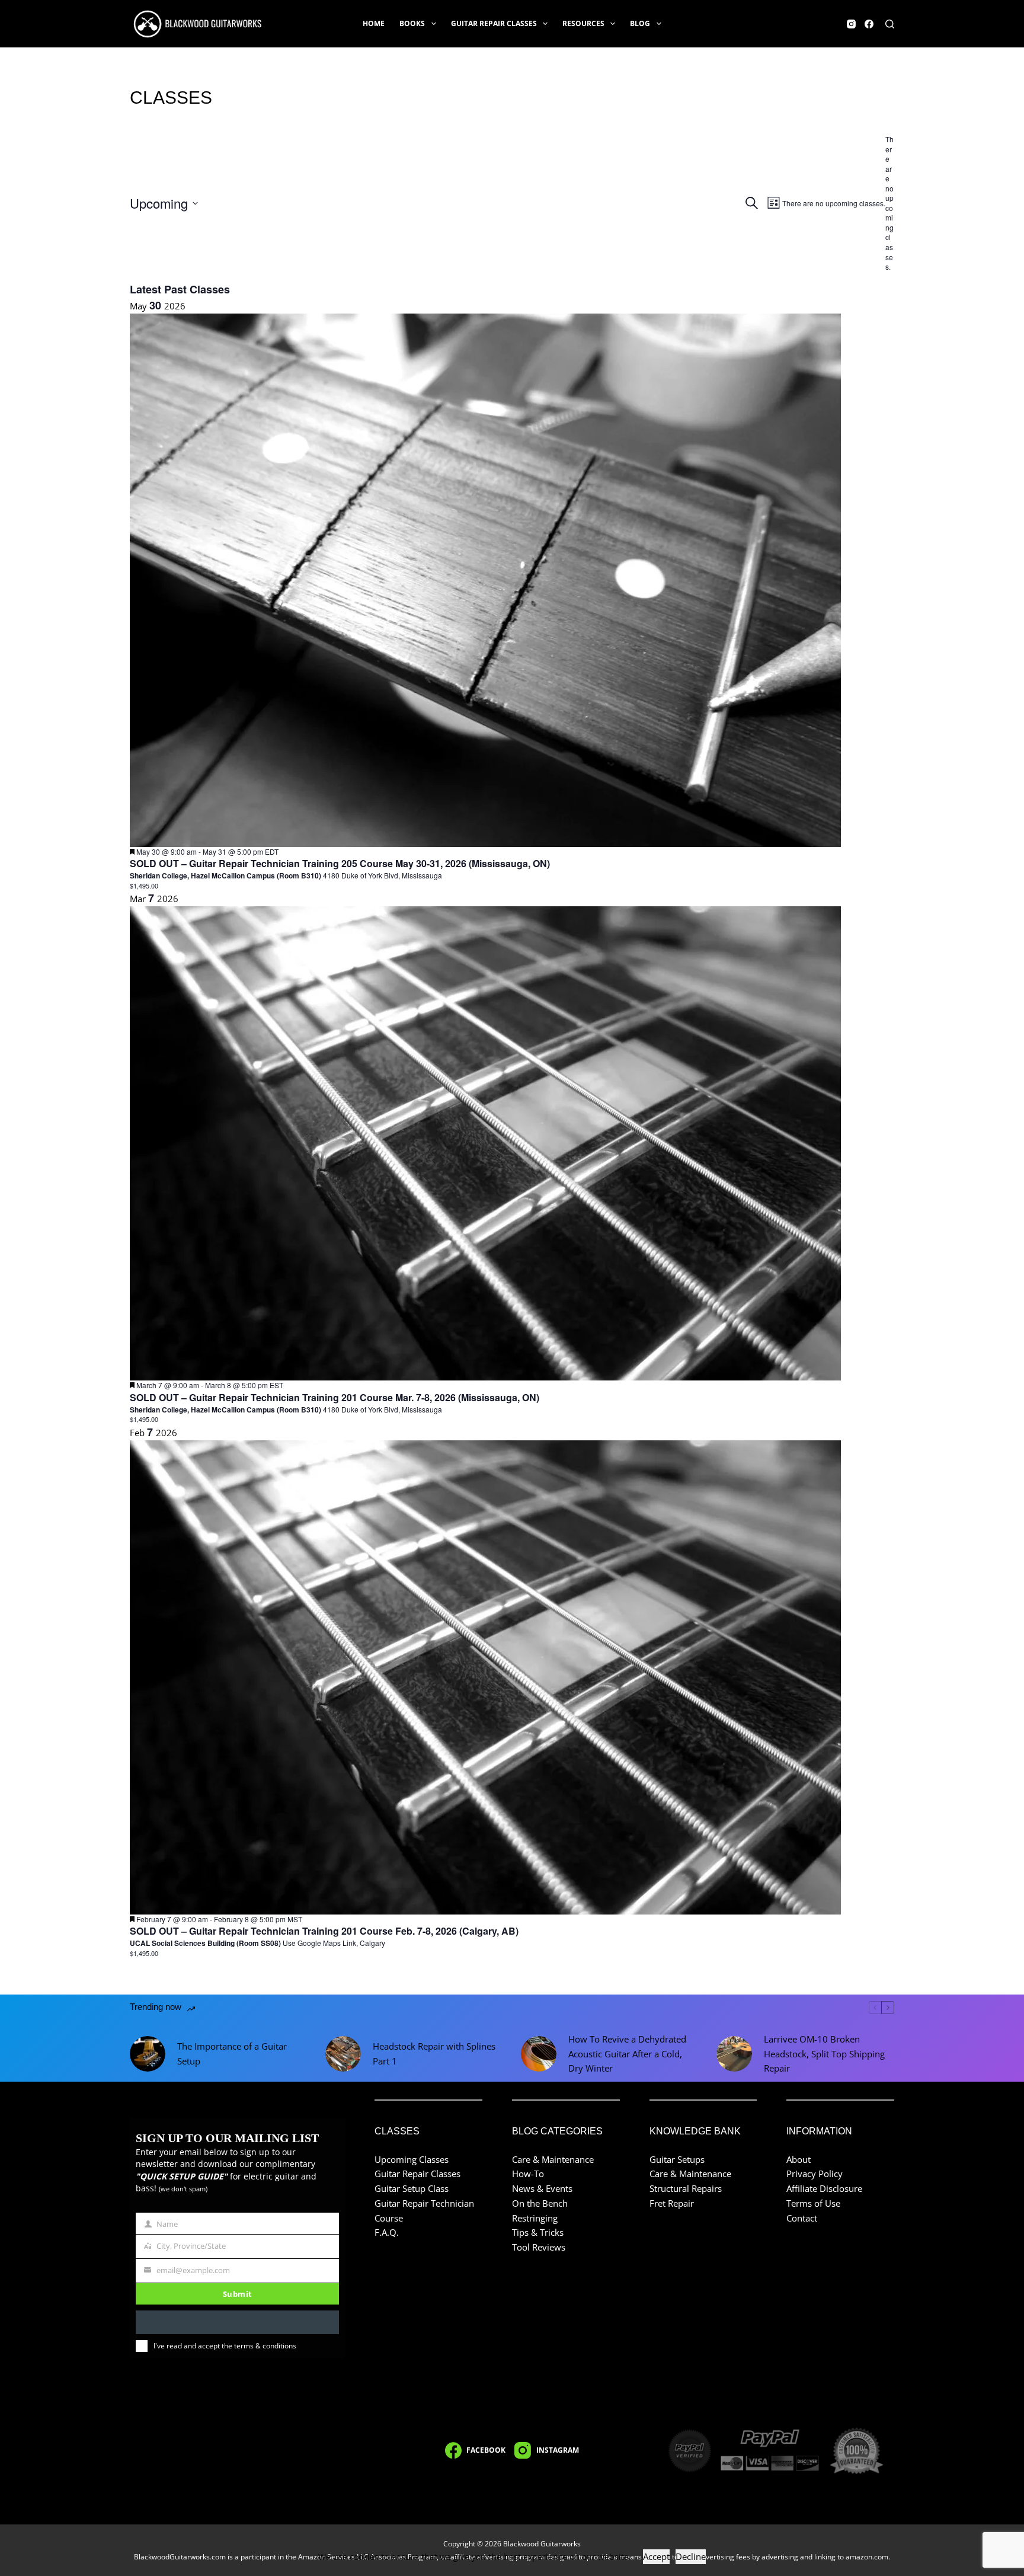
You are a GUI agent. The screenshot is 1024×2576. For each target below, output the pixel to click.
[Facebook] (869, 24)
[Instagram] (851, 24)
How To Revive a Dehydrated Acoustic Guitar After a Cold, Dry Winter (627, 2054)
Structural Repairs (686, 2188)
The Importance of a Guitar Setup (232, 2054)
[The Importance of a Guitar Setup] (148, 2054)
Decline (691, 2556)
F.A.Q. (387, 2232)
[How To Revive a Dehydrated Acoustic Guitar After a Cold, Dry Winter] (539, 2054)
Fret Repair (672, 2203)
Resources (583, 23)
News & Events (542, 2188)
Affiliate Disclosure (824, 2188)
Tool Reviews (539, 2247)
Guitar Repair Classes (494, 23)
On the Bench (540, 2203)
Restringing (535, 2218)
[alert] (890, 203)
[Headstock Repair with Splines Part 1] (343, 2054)
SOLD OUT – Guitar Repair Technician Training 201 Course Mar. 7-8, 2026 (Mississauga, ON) (335, 1397)
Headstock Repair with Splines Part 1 (434, 2054)
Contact (802, 2218)
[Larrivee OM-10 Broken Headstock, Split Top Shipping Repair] (734, 2054)
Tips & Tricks (538, 2232)
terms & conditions (265, 2346)
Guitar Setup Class (412, 2188)
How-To (528, 2174)
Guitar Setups (677, 2159)
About (799, 2159)
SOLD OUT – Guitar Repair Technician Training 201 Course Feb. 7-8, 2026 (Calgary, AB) (324, 1931)
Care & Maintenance (553, 2159)
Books (412, 23)
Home (374, 23)
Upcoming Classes (412, 2159)
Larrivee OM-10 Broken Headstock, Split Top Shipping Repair (824, 2054)
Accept (656, 2556)
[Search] (890, 24)
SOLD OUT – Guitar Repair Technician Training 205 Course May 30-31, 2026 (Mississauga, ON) (340, 863)
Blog (640, 23)
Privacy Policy (815, 2174)
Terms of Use (813, 2203)
